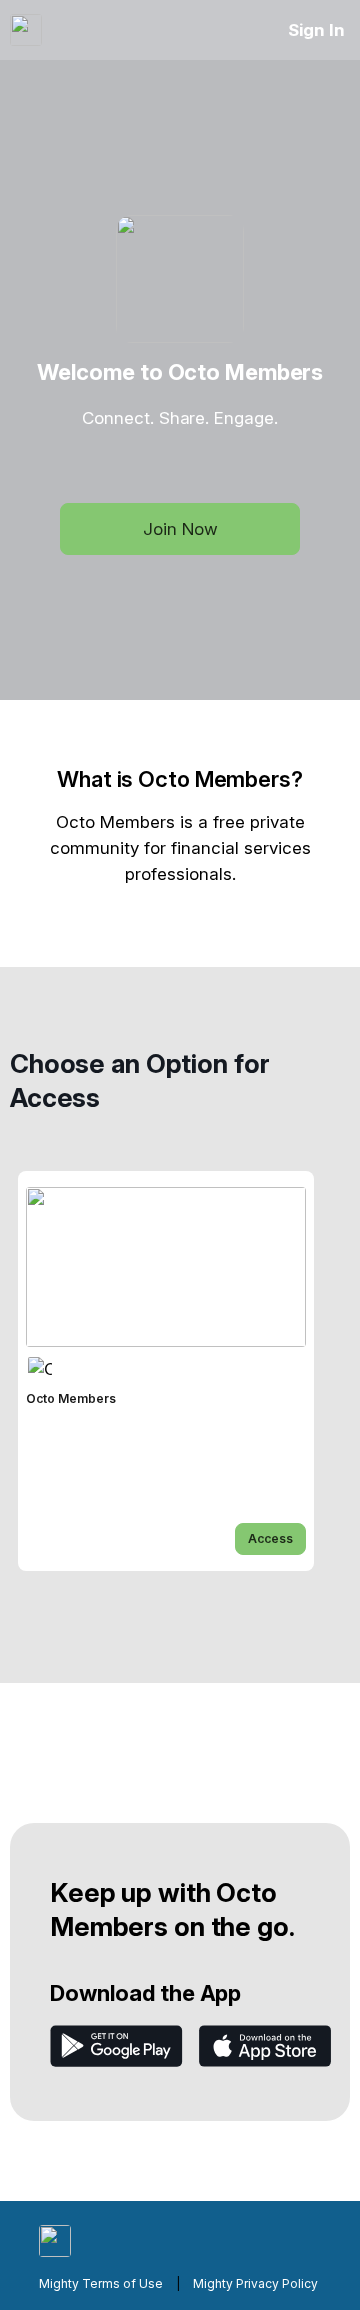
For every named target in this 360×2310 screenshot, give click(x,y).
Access (270, 1538)
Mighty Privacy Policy (255, 2283)
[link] (166, 1371)
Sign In (316, 30)
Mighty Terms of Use (101, 2283)
